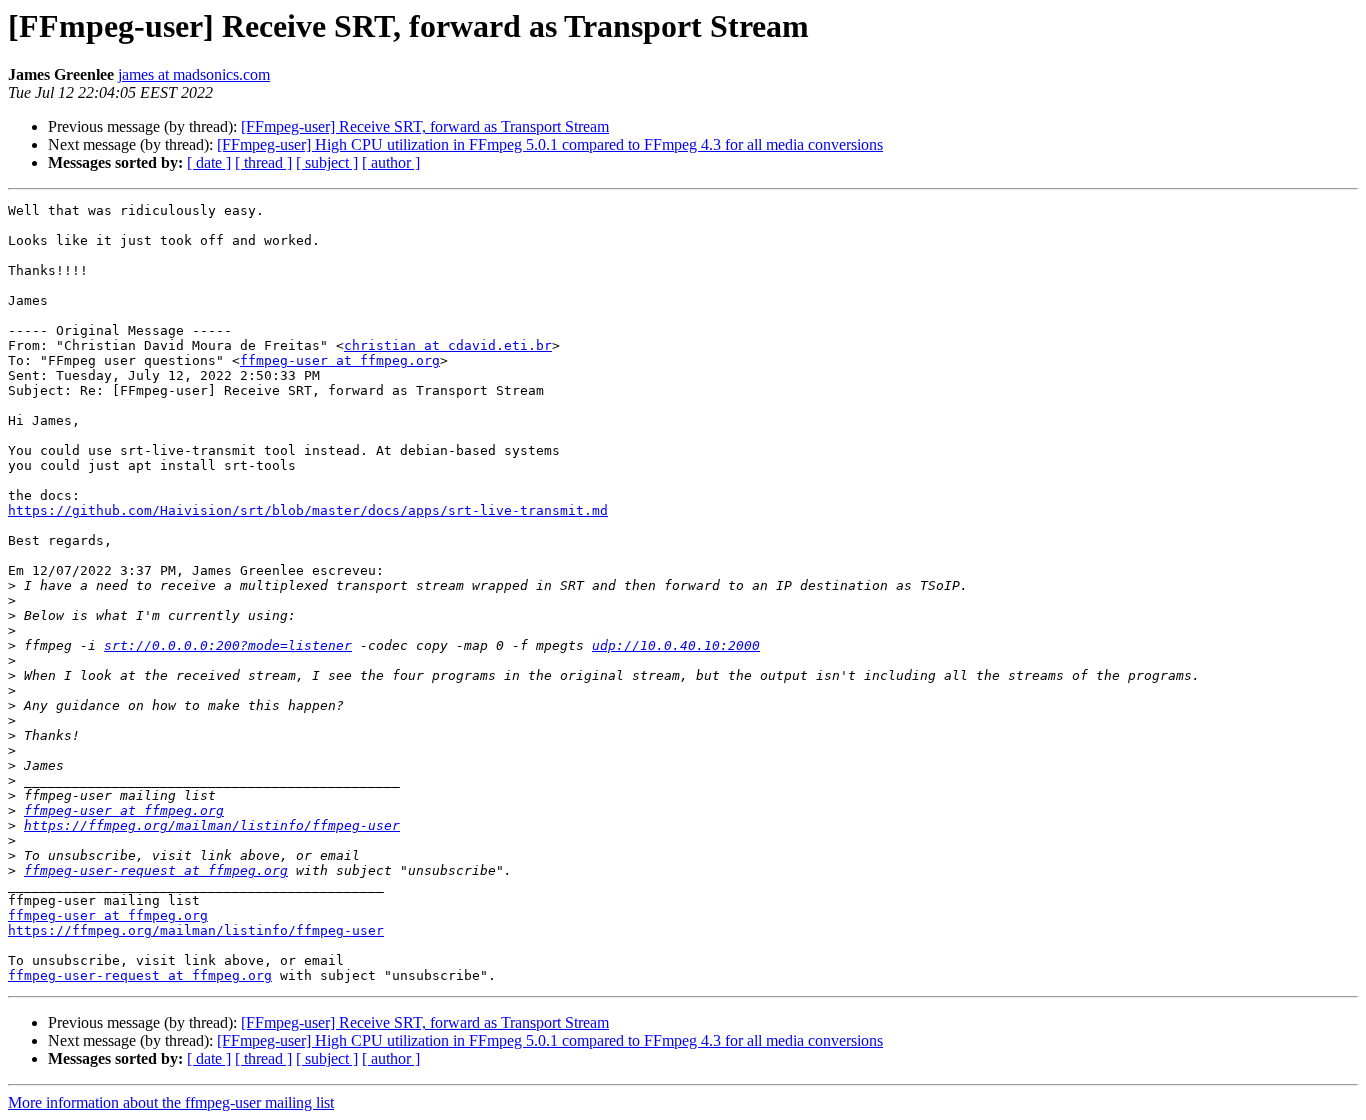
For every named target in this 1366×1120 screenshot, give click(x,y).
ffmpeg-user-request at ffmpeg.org (156, 870)
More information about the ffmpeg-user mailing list (171, 1102)
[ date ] (209, 162)
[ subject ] (327, 162)
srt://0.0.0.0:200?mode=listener (228, 645)
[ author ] (391, 162)
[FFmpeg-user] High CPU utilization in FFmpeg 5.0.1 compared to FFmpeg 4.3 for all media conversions (550, 144)
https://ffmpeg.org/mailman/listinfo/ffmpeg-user (212, 825)
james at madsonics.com (194, 74)
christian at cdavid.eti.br (448, 345)
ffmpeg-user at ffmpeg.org (340, 360)
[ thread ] (263, 162)
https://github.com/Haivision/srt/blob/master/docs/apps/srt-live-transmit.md (308, 510)
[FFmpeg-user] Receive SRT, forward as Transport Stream (425, 126)
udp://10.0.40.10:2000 (676, 645)
